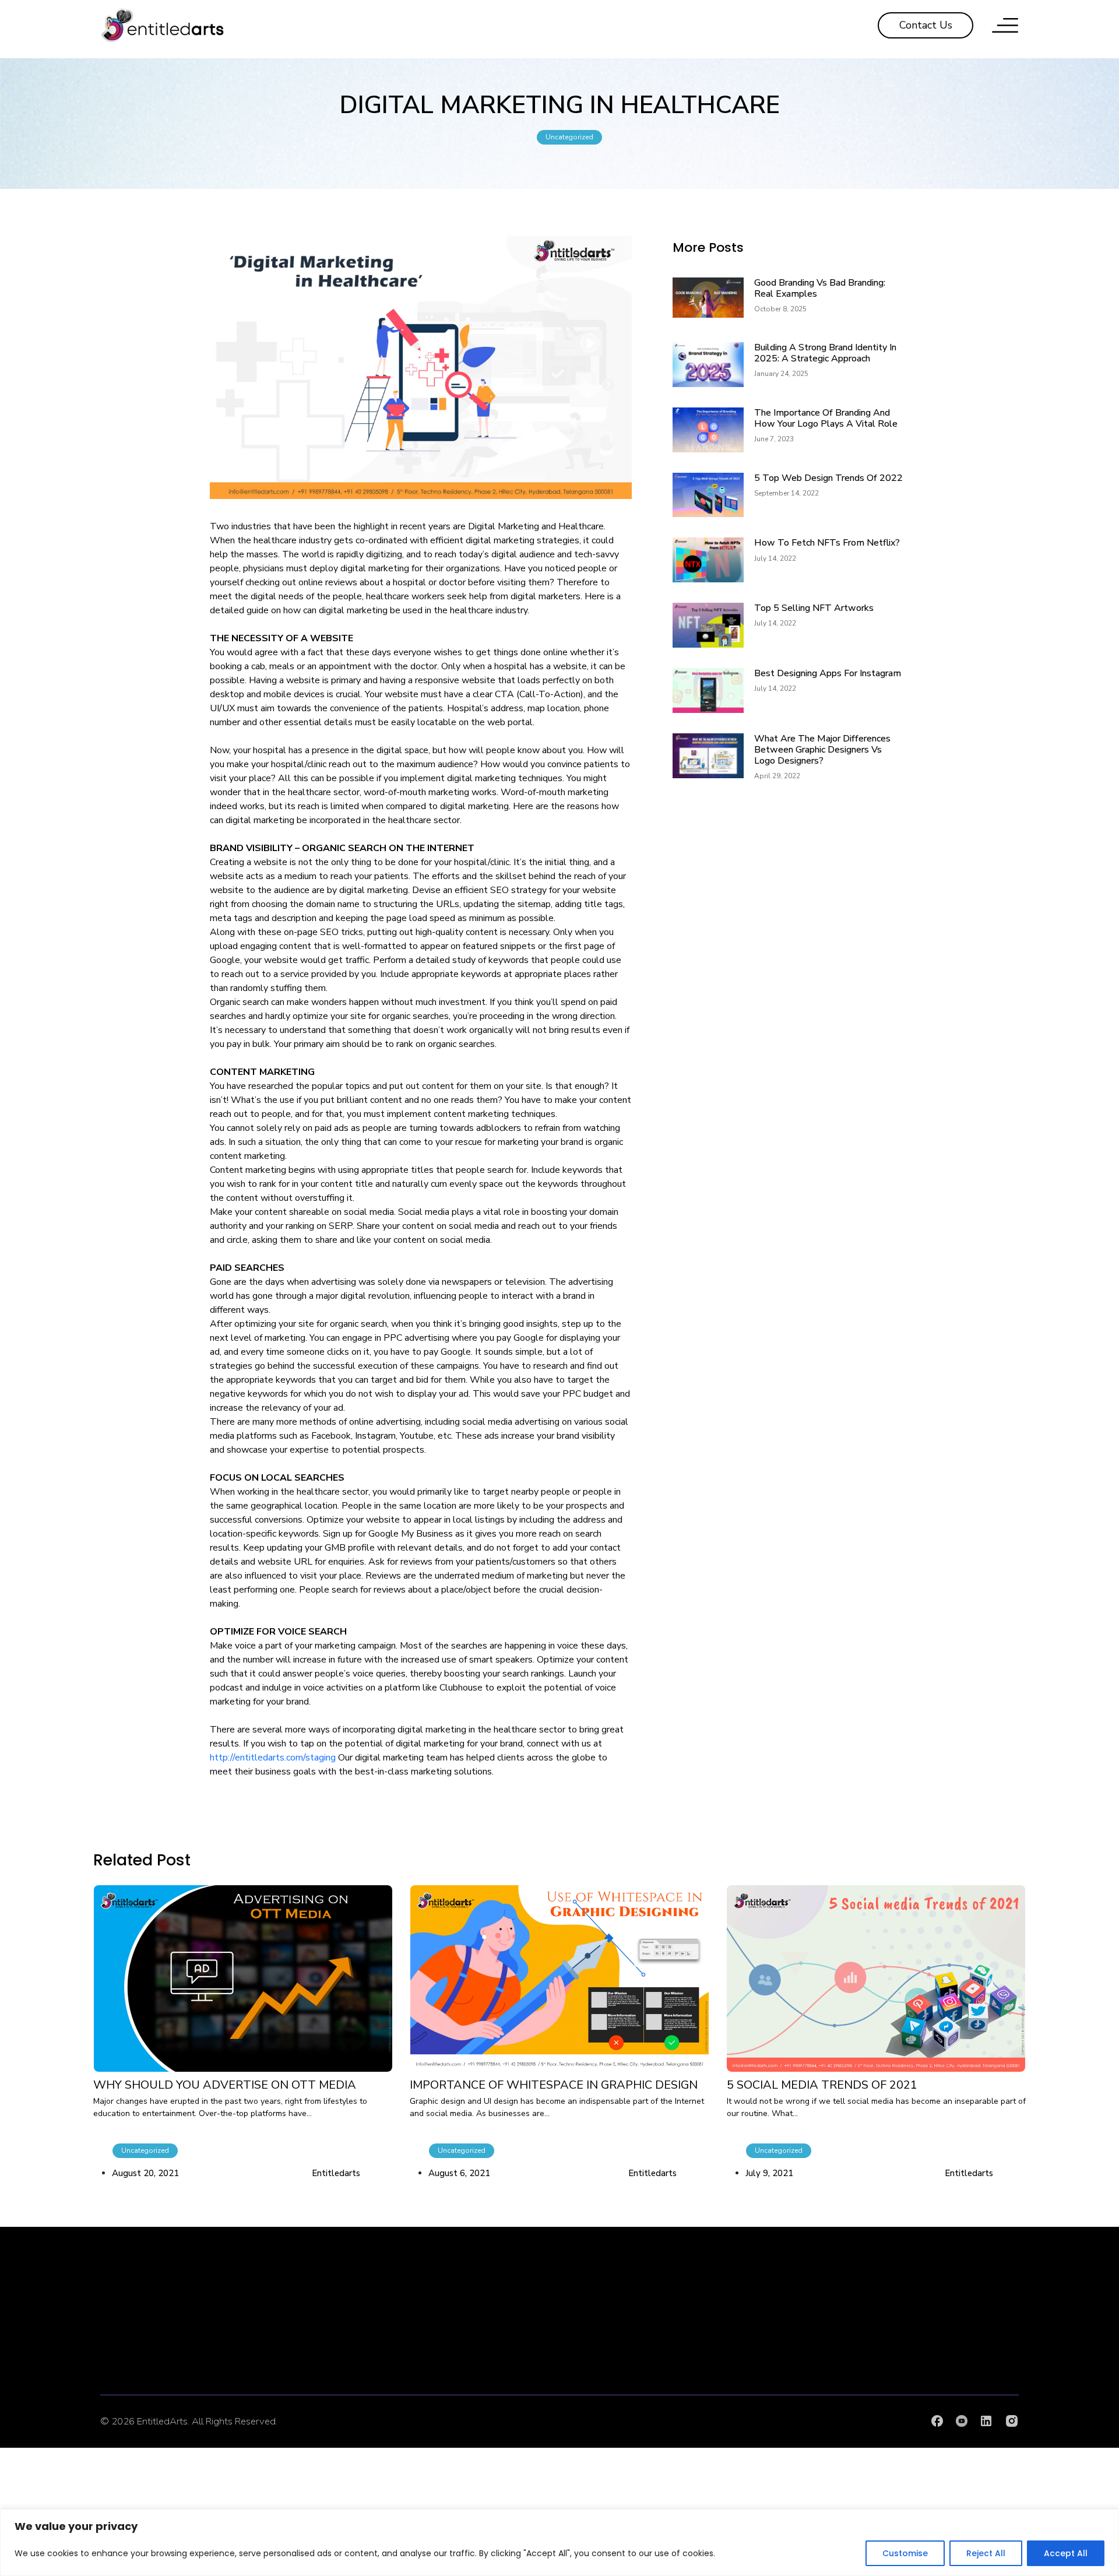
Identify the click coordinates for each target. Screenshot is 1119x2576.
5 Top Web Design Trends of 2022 (828, 478)
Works (637, 2394)
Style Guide (948, 2317)
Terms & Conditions (793, 2394)
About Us (637, 2342)
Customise (905, 2553)
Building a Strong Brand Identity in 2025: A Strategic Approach (825, 353)
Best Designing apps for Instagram (828, 673)
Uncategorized (569, 137)
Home (637, 2317)
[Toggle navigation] (1005, 25)
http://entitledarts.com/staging (273, 1758)
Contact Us (793, 2317)
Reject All (986, 2553)
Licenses (948, 2368)
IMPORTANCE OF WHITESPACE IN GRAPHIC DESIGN (554, 2085)
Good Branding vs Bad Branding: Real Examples (820, 288)
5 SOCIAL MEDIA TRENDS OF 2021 (822, 2085)
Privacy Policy (793, 2342)
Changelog (948, 2394)
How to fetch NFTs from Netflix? (827, 543)
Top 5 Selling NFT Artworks (814, 608)
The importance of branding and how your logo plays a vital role (826, 418)
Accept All (1066, 2553)
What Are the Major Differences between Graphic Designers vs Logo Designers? (822, 750)
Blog (793, 2368)
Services (637, 2368)
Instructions (948, 2342)
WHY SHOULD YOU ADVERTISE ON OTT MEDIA (225, 2085)
